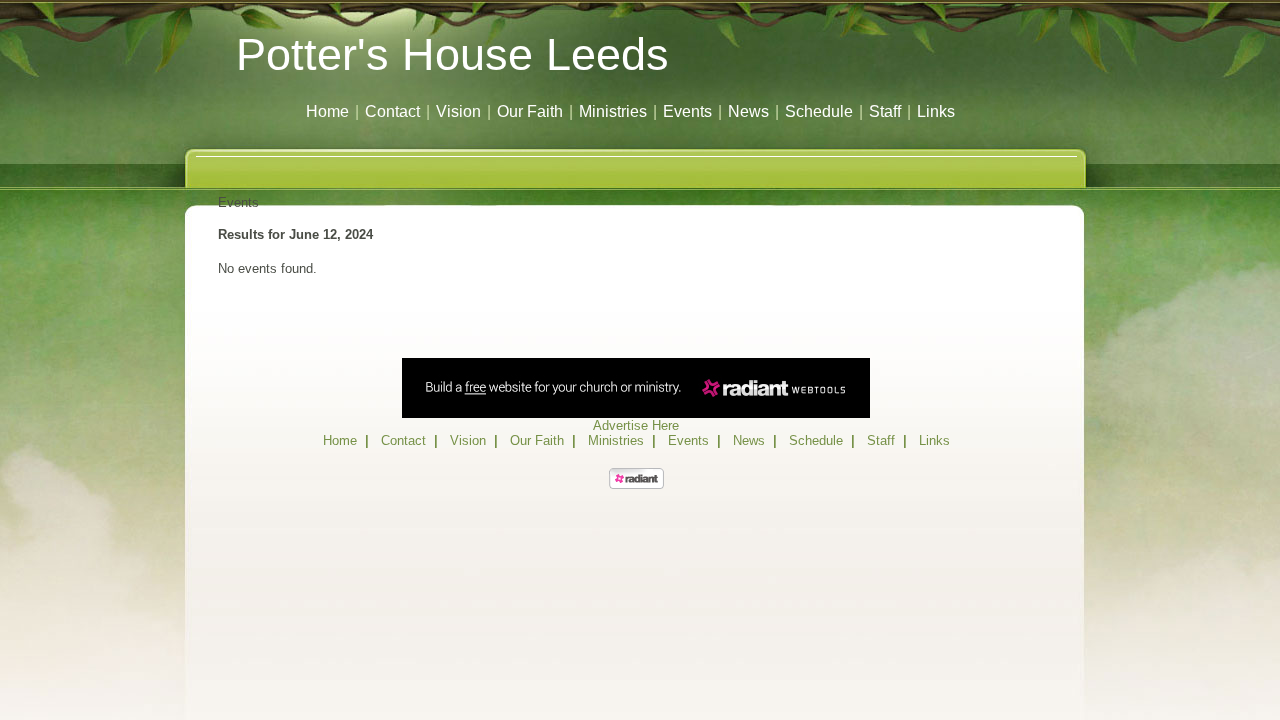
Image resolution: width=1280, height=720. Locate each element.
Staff (885, 111)
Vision (458, 111)
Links (936, 111)
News (748, 111)
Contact (392, 111)
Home (327, 111)
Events (687, 111)
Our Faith (530, 111)
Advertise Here (636, 425)
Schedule (819, 111)
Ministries (613, 111)
